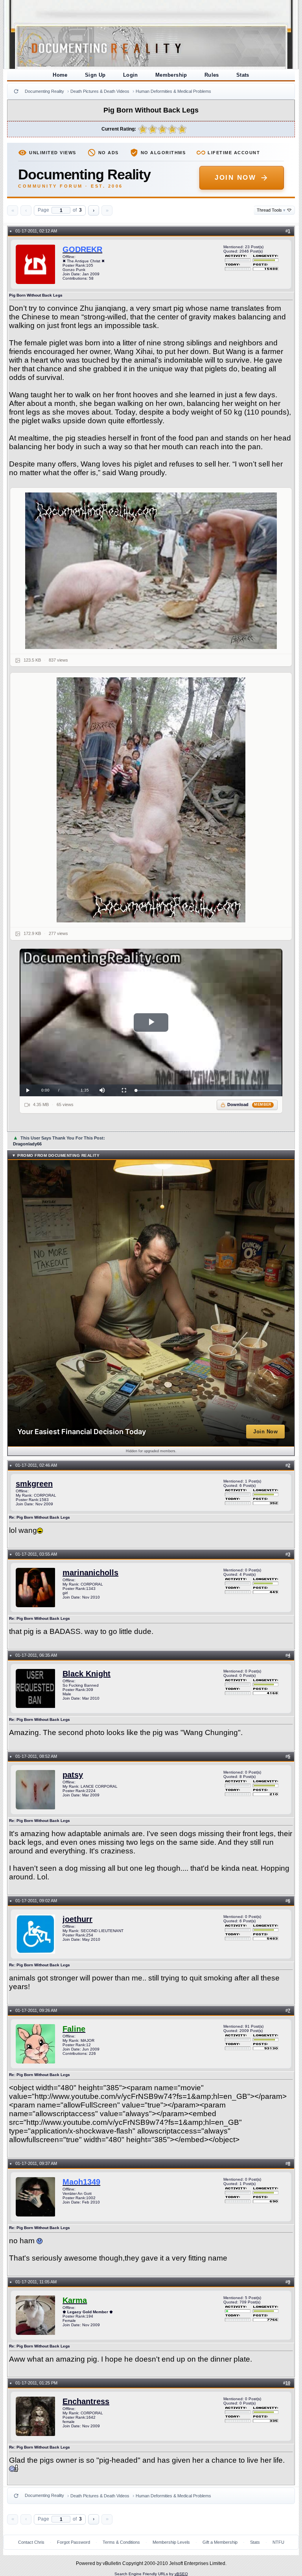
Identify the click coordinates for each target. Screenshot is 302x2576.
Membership (171, 75)
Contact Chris (31, 2542)
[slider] (207, 1091)
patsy (73, 1775)
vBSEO (181, 2574)
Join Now (235, 178)
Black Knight (87, 1674)
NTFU (278, 2542)
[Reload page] (16, 91)
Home (60, 75)
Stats (243, 75)
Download (250, 1105)
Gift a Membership (220, 2542)
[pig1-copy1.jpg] (151, 571)
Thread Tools (271, 210)
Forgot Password (74, 2542)
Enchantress (86, 2401)
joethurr (77, 1919)
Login (131, 75)
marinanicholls (90, 1573)
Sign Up (95, 75)
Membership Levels (171, 2542)
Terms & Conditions (121, 2542)
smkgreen (34, 1484)
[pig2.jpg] (151, 800)
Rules (212, 75)
